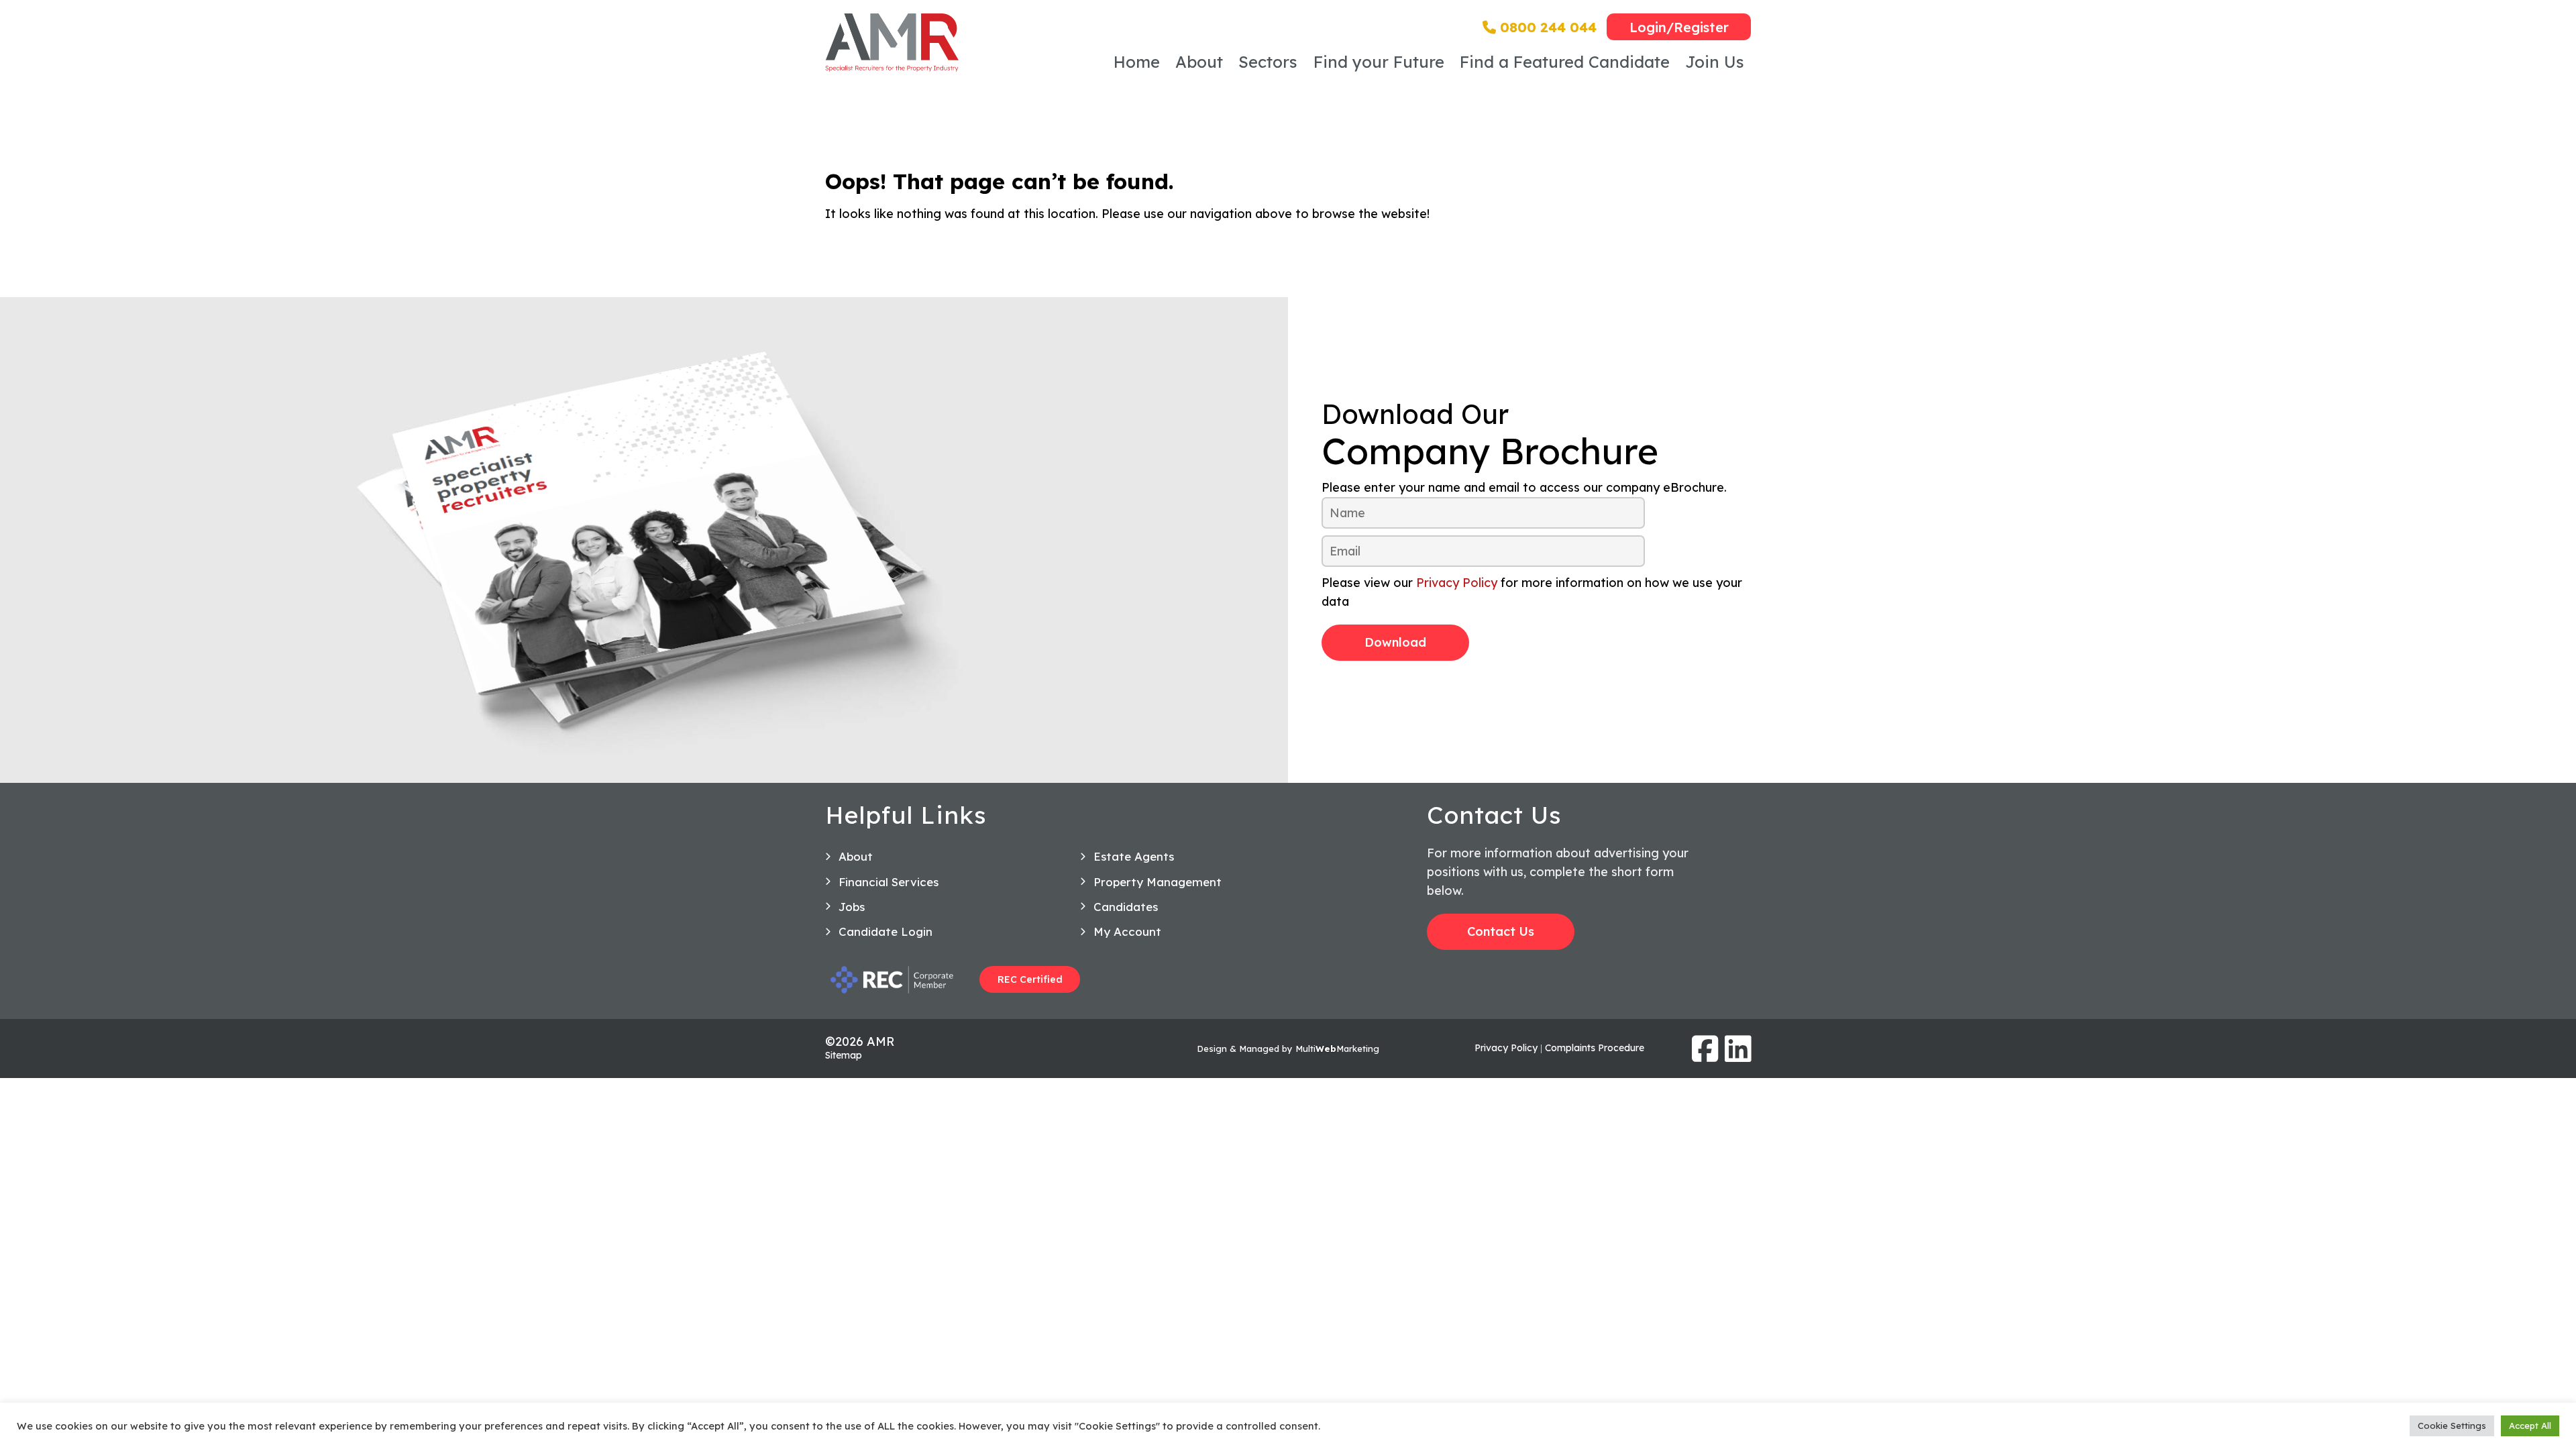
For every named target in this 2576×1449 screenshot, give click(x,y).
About (1199, 62)
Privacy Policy (1457, 583)
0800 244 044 (1546, 27)
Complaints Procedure (1595, 1048)
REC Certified (1030, 979)
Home (1137, 62)
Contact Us (1501, 931)
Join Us (1715, 62)
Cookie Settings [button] (2452, 1426)
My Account (1127, 931)
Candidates (1126, 907)
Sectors (1268, 62)
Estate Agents (1134, 856)
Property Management (1158, 882)
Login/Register (1679, 27)
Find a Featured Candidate (1565, 62)
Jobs (852, 907)
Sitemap (844, 1055)
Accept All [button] (2530, 1426)
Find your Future (1379, 62)
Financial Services (889, 882)
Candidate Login (885, 931)
